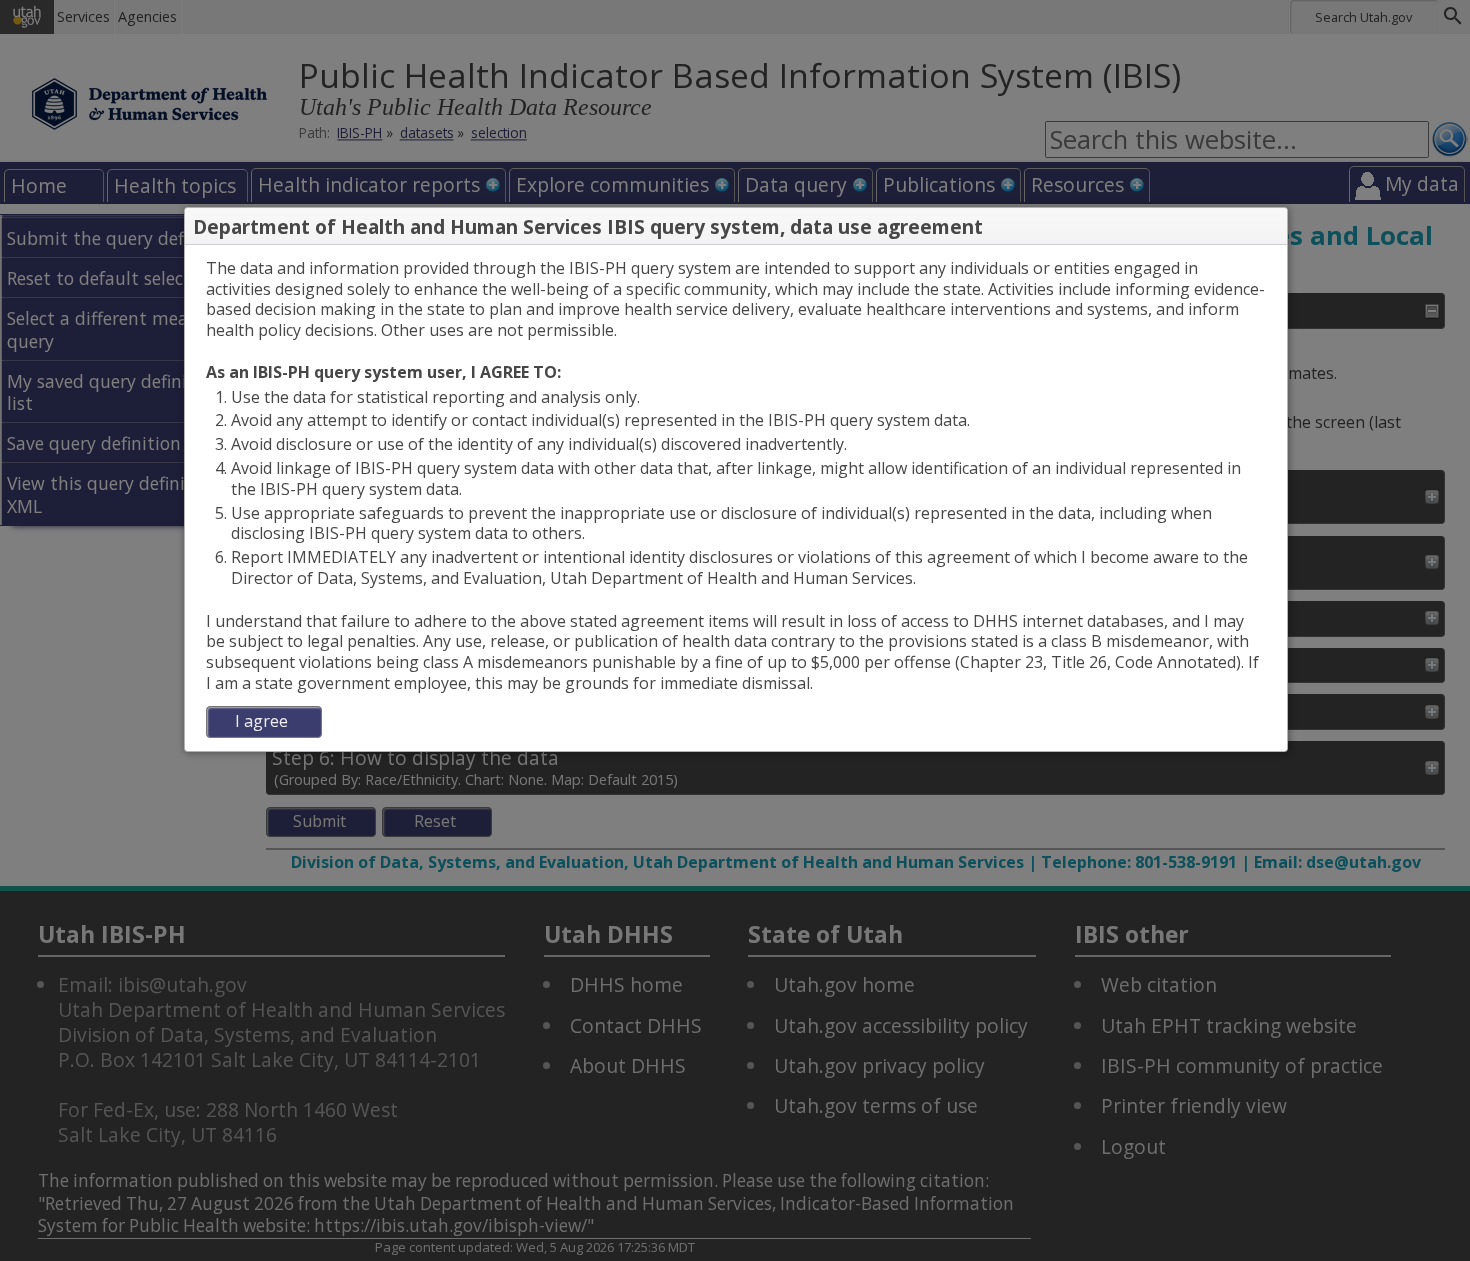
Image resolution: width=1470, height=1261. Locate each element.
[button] (1271, 227)
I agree (261, 721)
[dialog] (736, 498)
